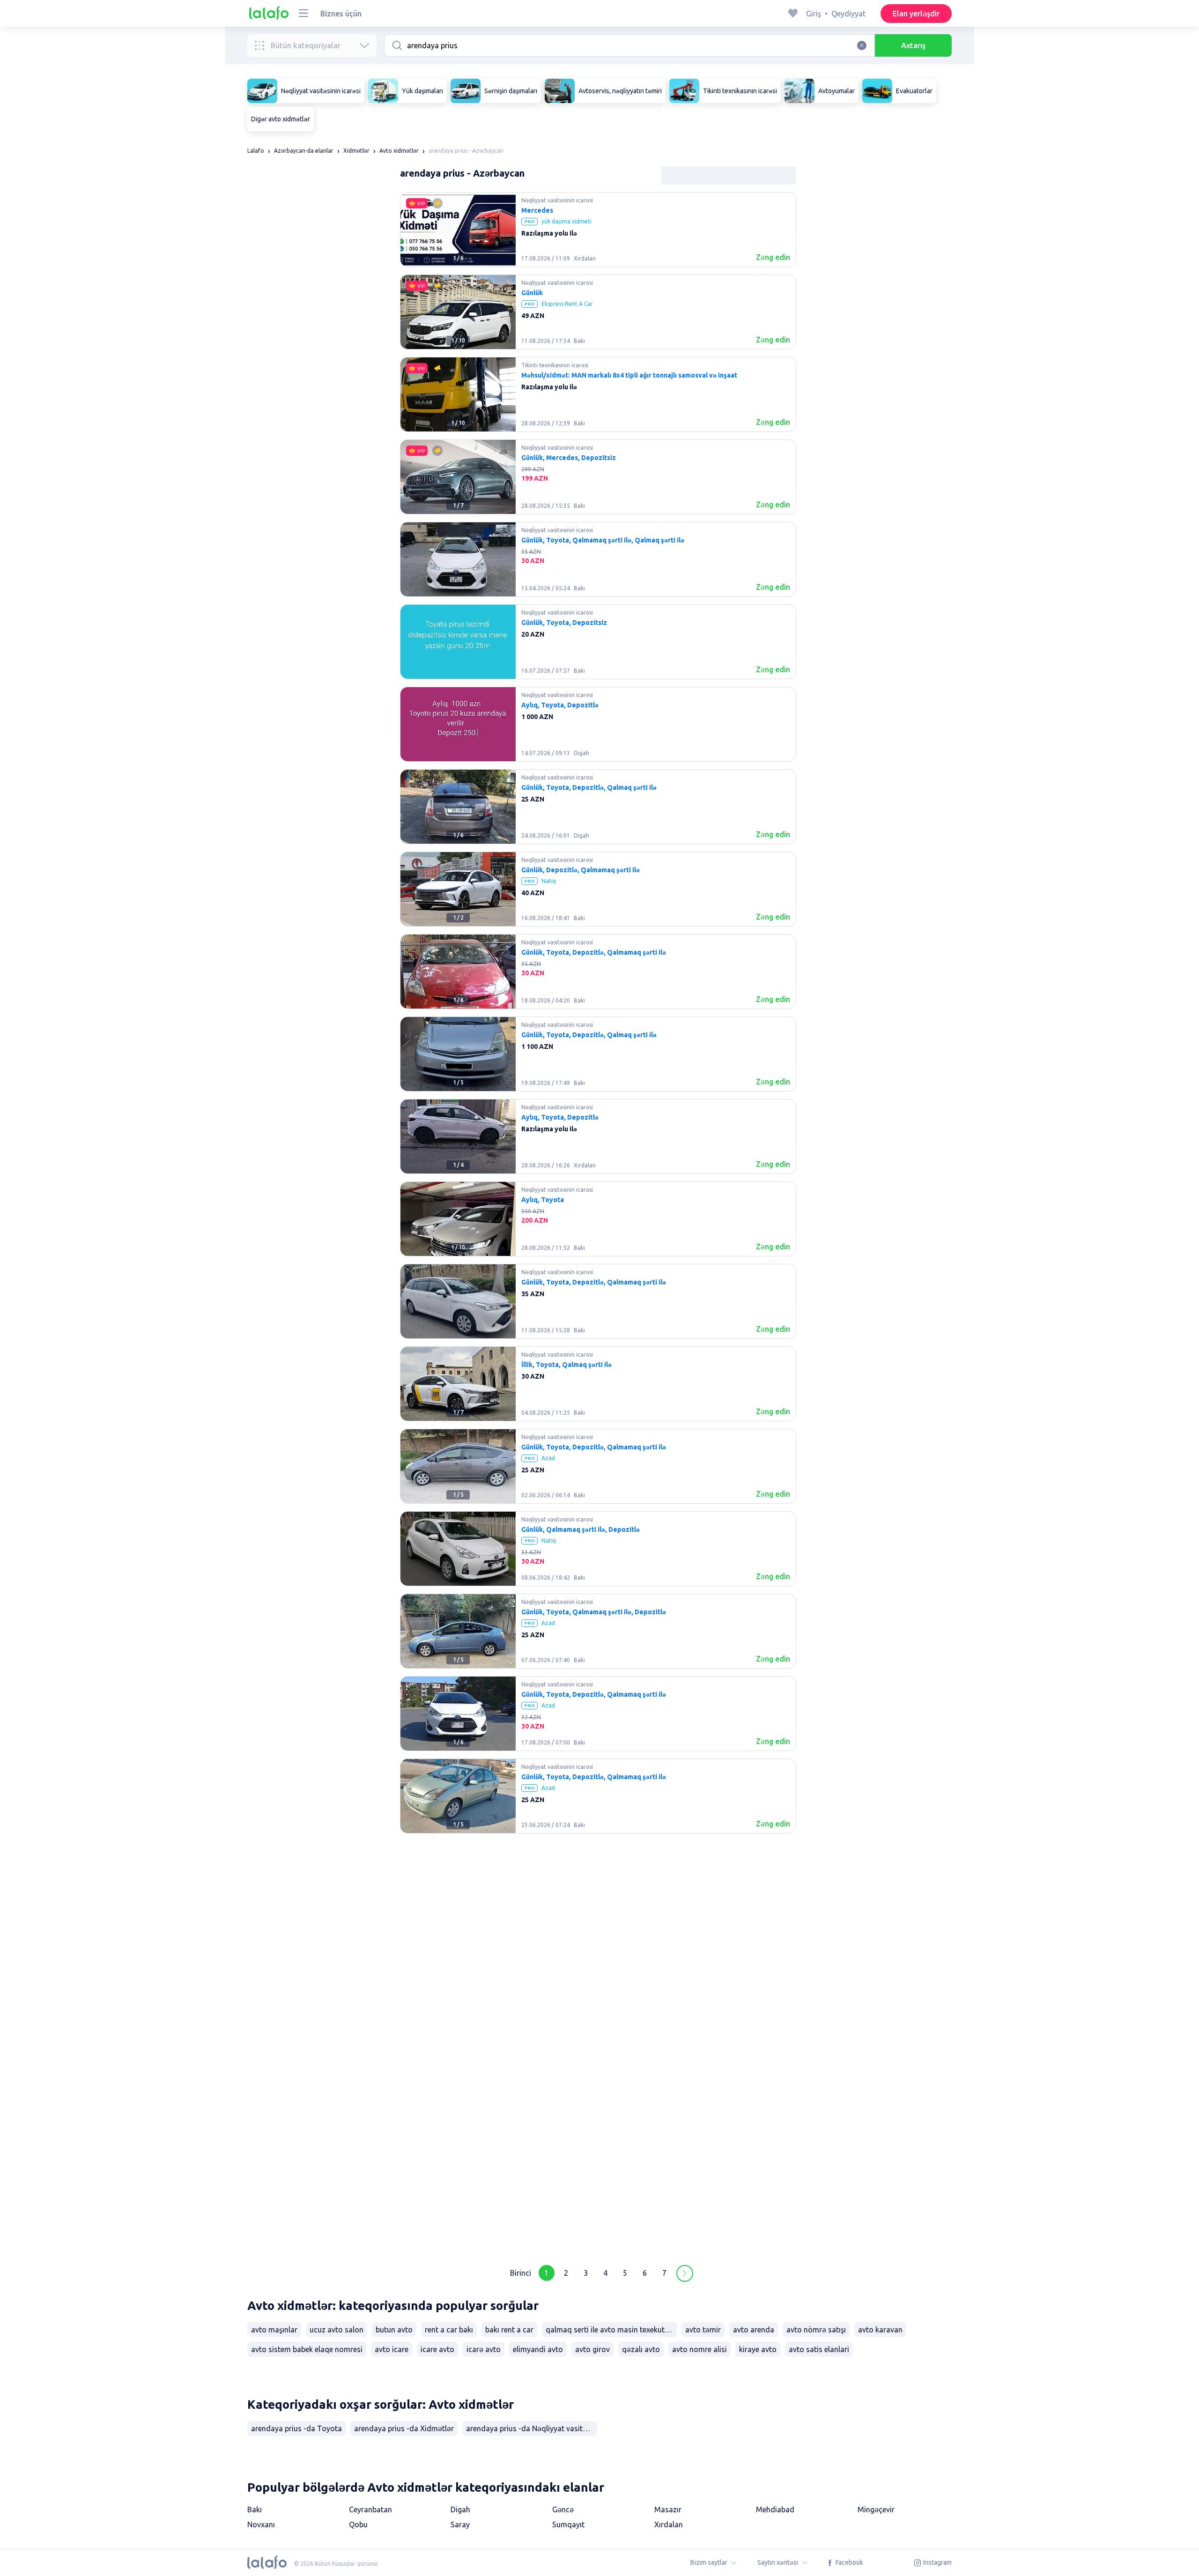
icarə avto (484, 2349)
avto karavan (880, 2330)
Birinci (521, 2273)
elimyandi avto (538, 2349)
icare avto (437, 2349)
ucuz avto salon (337, 2330)
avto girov (592, 2349)
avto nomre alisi (699, 2349)
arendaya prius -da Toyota (296, 2428)
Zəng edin (773, 257)
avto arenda (754, 2330)
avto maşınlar (274, 2330)
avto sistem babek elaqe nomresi (307, 2349)
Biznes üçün (341, 14)
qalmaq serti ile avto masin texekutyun (611, 2330)
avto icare (392, 2349)
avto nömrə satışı (816, 2330)
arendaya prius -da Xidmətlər (404, 2428)
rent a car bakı (449, 2330)
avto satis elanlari (819, 2349)
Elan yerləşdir (916, 14)
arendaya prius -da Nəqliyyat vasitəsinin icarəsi (532, 2428)
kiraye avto (758, 2349)
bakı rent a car (509, 2330)
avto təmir (703, 2330)
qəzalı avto (641, 2349)
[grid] (598, 1223)
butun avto (394, 2330)
